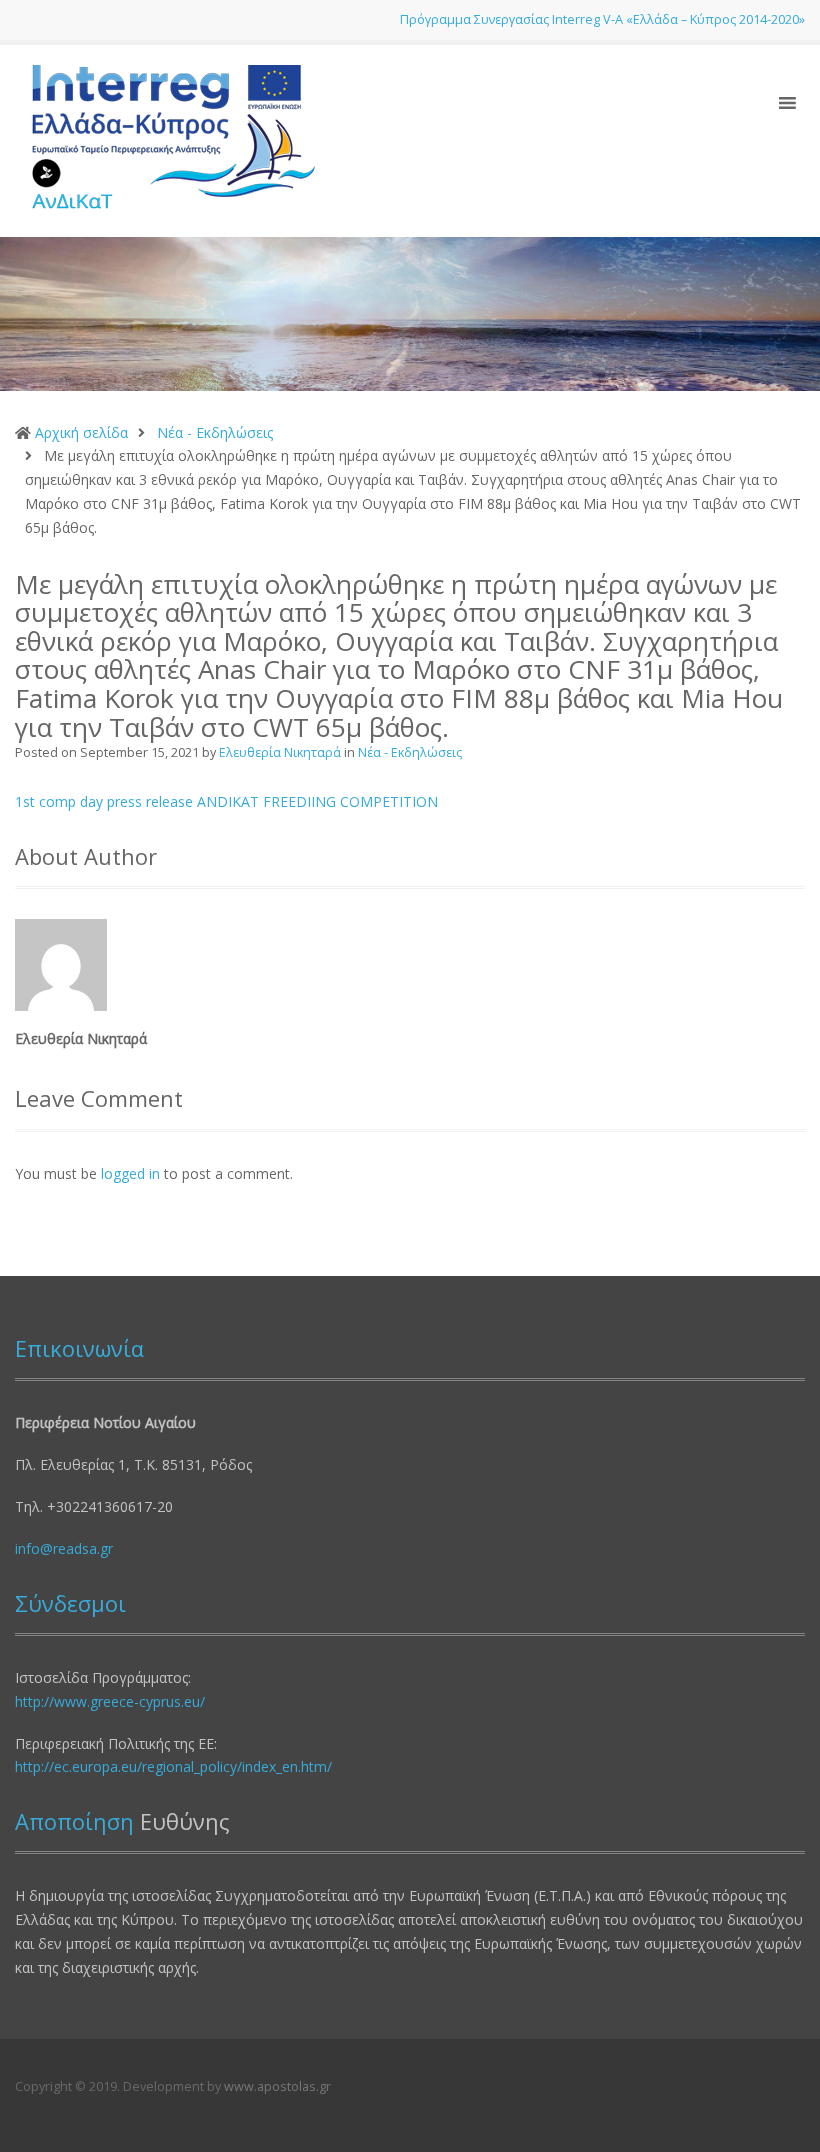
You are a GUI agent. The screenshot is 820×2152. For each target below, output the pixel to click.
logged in (130, 1173)
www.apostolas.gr (277, 2086)
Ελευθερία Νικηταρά (281, 752)
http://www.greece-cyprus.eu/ (110, 1701)
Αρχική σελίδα (81, 432)
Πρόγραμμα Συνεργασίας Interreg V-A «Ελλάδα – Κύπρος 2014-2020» (602, 19)
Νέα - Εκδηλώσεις (215, 432)
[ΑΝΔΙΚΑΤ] (165, 139)
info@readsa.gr (64, 1548)
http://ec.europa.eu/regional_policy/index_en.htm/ (173, 1766)
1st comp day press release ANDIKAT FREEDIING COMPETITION (226, 801)
